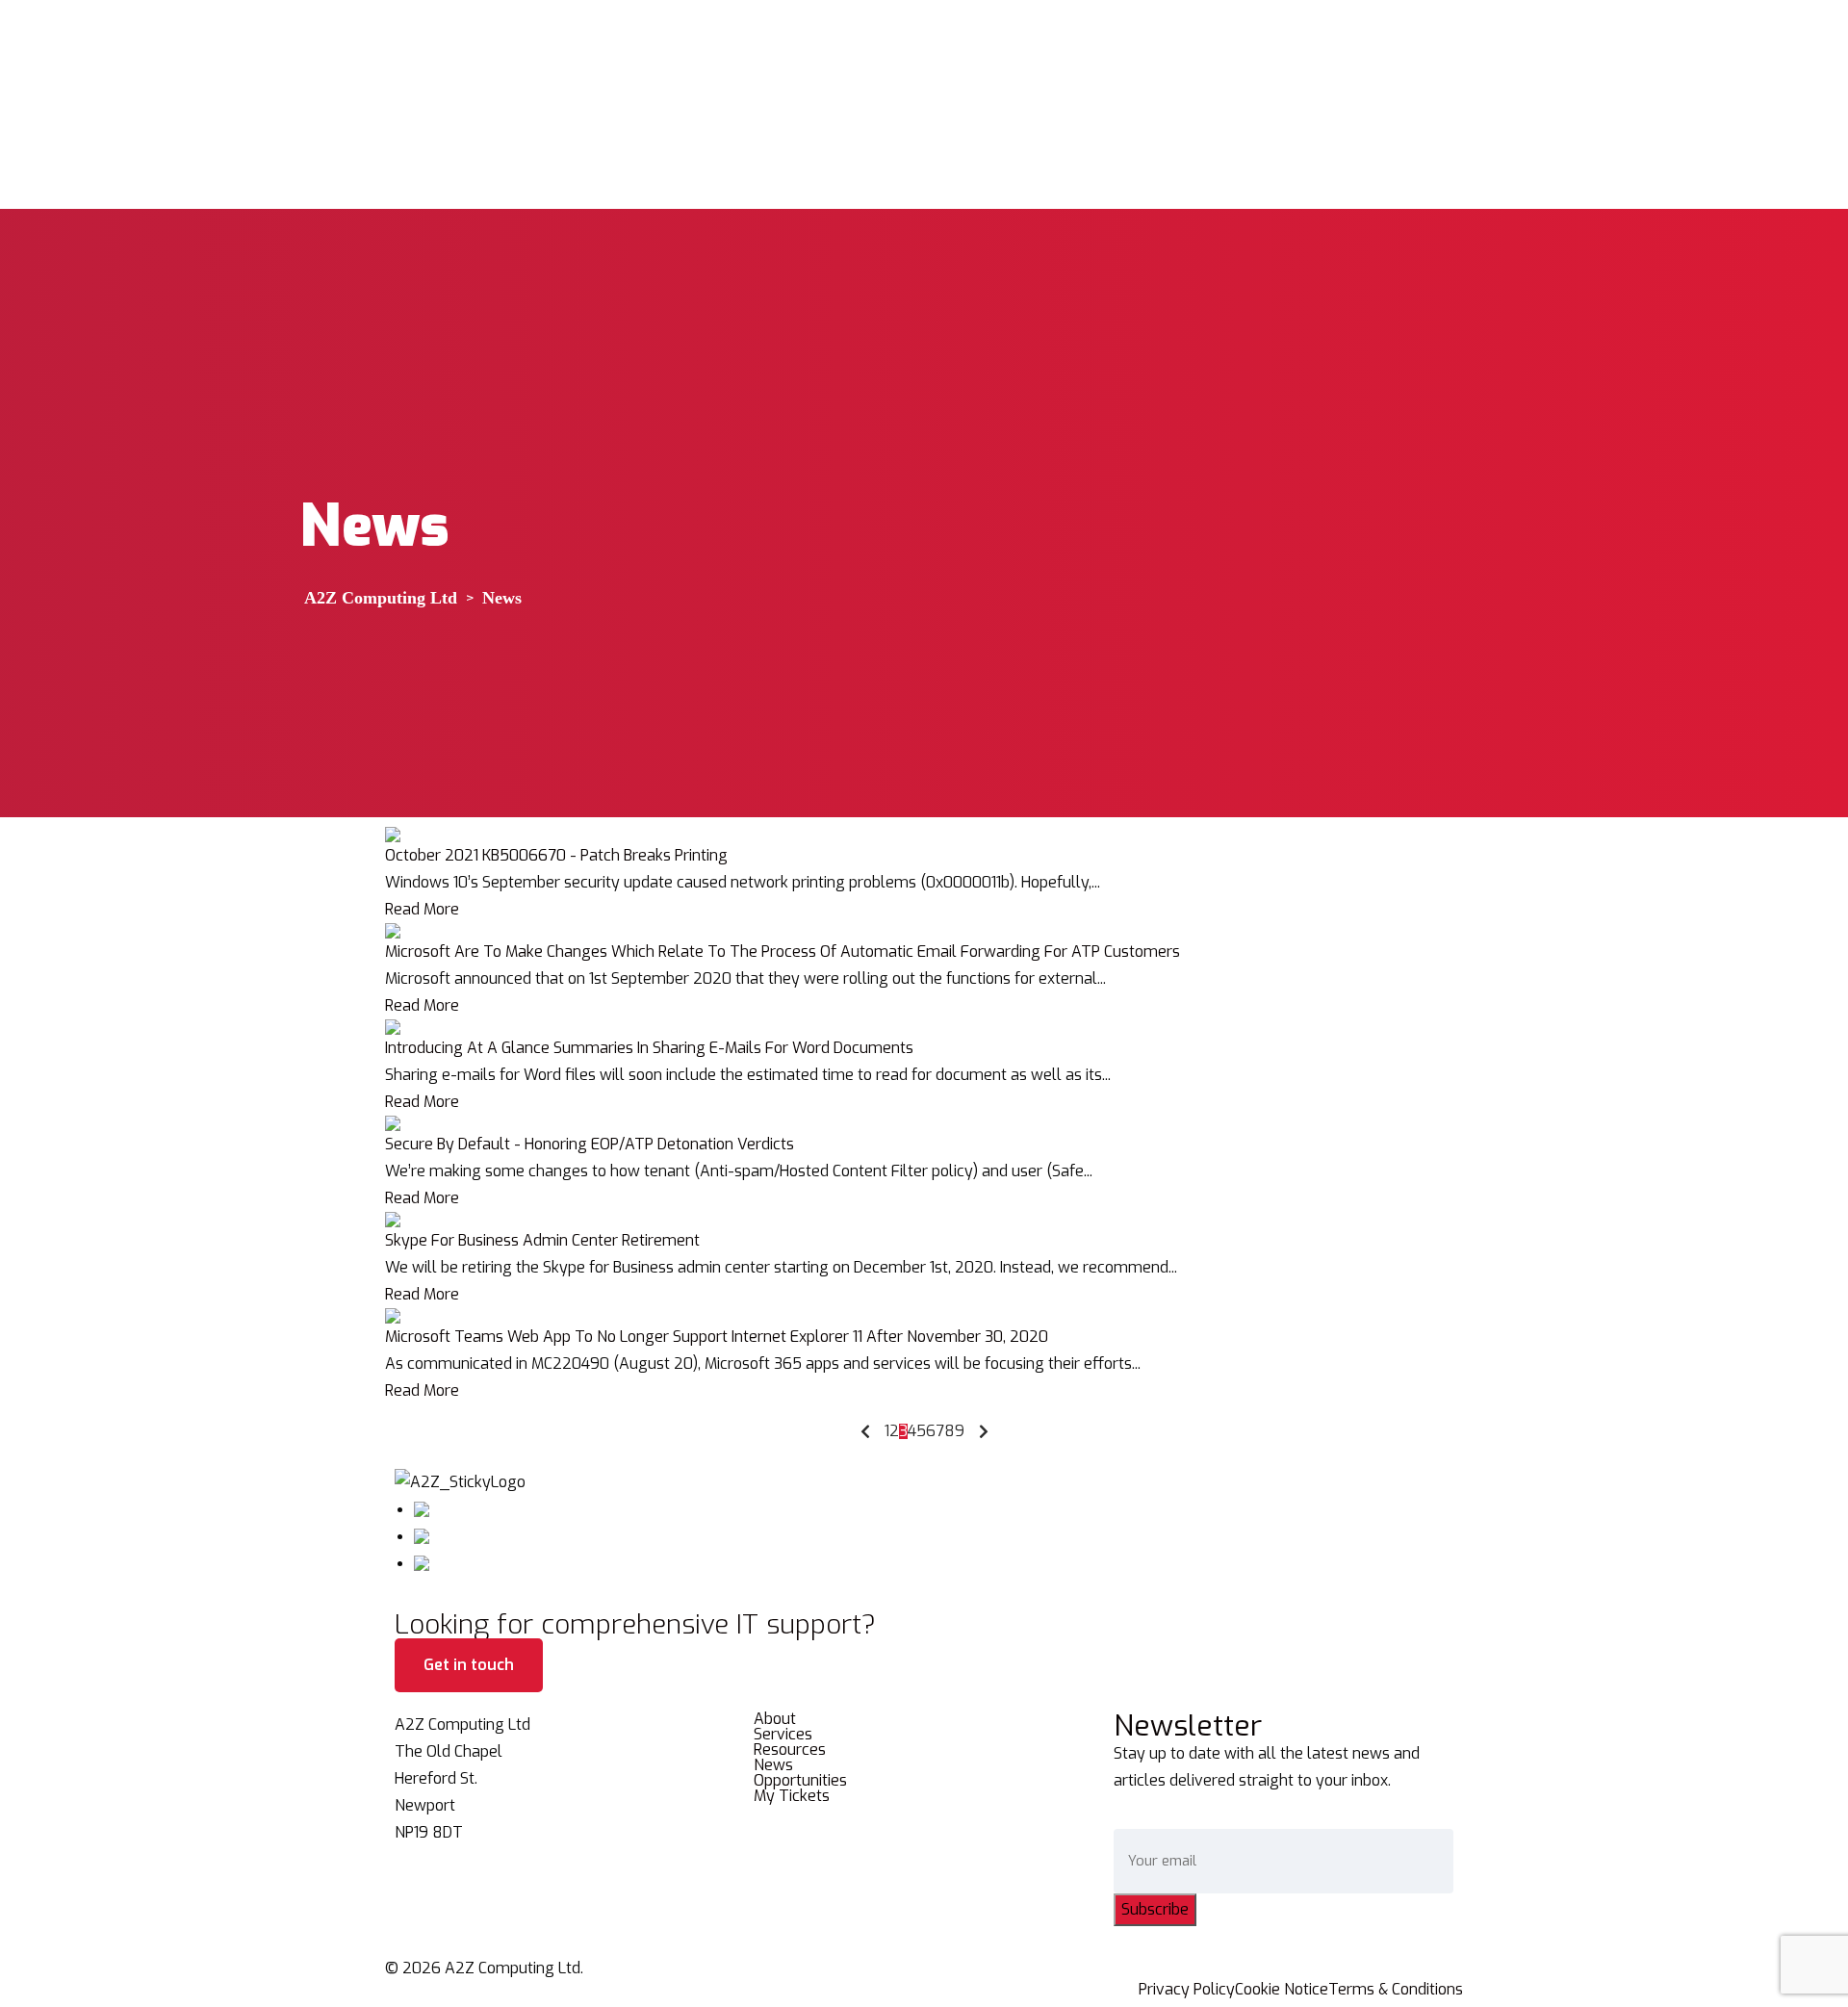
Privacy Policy (1187, 1990)
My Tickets (792, 1796)
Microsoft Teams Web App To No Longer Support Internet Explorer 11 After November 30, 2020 (717, 1337)
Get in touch (469, 1665)
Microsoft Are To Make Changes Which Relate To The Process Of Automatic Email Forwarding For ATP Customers (783, 952)
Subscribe (1155, 1909)
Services (783, 1735)
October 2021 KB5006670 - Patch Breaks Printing (556, 855)
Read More (422, 909)
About (775, 1719)
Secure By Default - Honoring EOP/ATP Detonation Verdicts (590, 1144)
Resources (790, 1750)
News (773, 1765)
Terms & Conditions (1396, 1990)
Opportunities (800, 1781)
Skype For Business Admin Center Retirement (542, 1240)
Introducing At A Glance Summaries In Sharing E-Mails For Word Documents (649, 1048)
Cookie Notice (1282, 1990)
